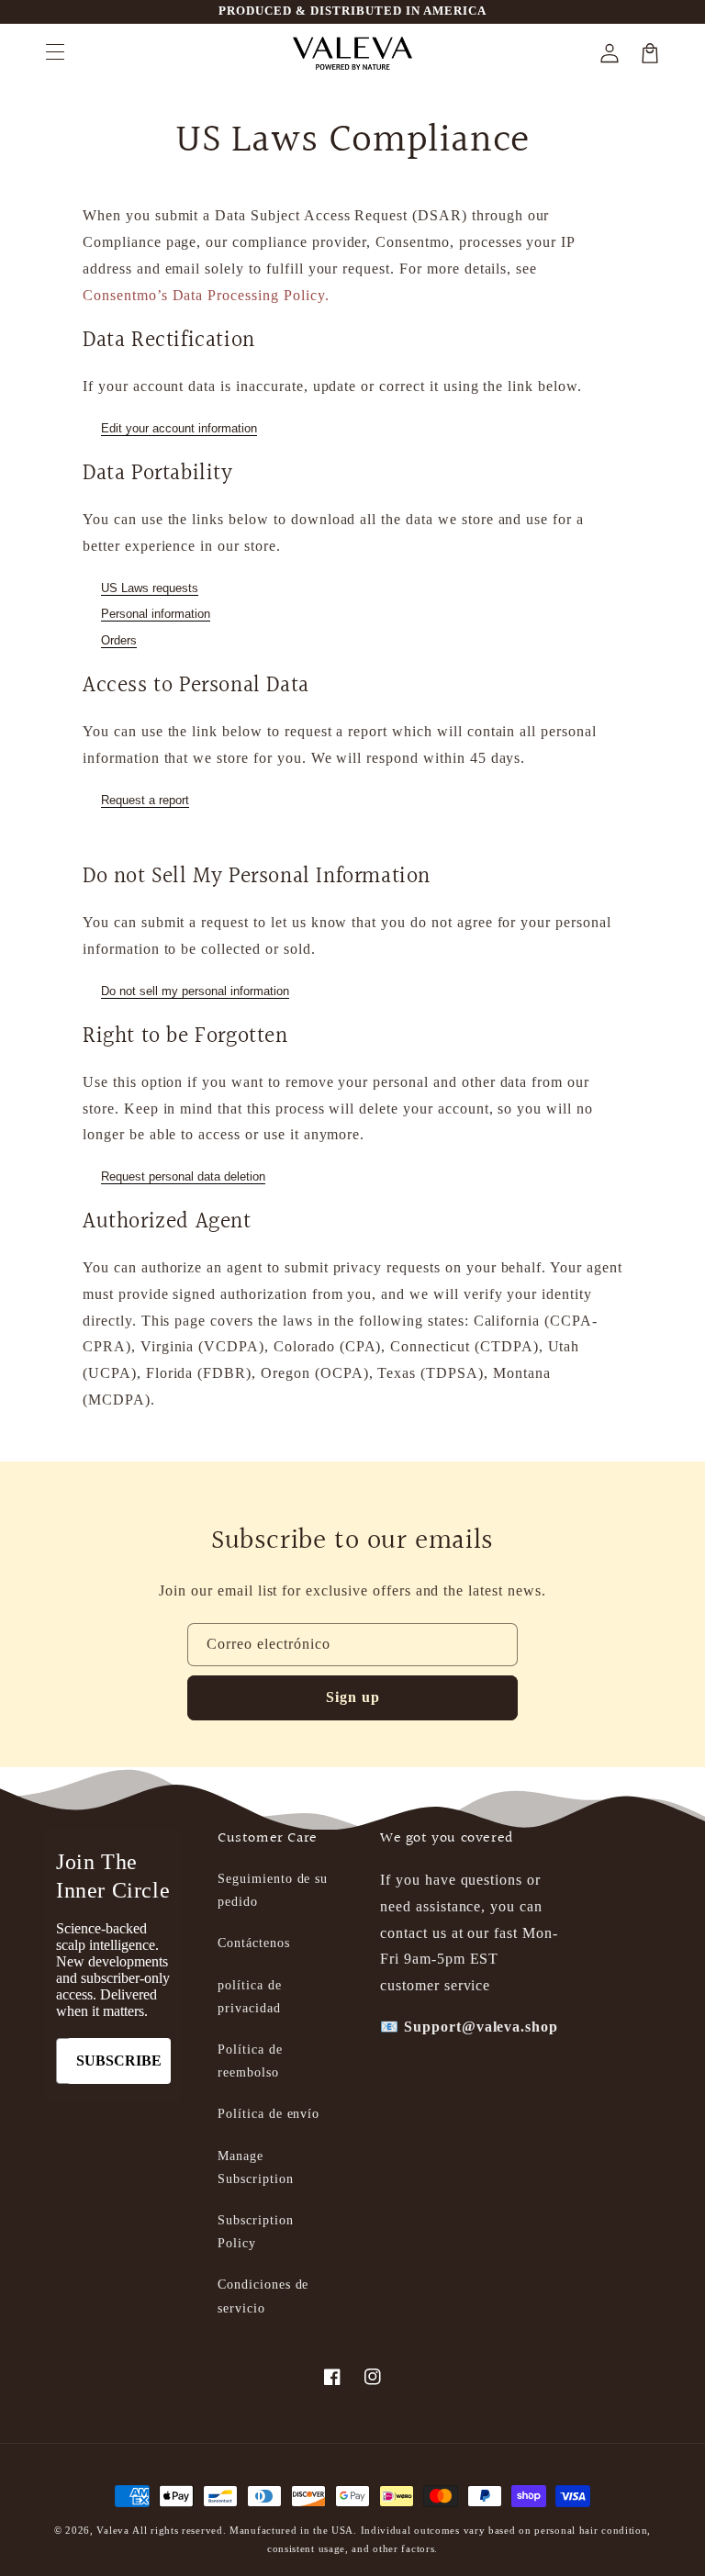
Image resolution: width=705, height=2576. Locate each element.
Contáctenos (254, 1943)
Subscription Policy (256, 2232)
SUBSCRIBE (119, 2061)
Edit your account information (179, 428)
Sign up (353, 1697)
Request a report (145, 800)
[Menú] (55, 53)
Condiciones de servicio (263, 2296)
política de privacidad (250, 1997)
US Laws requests (150, 588)
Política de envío (269, 2114)
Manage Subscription (256, 2167)
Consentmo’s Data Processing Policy (204, 295)
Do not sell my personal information (195, 991)
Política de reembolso (250, 2061)
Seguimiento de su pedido (273, 1890)
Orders (119, 640)
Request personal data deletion (183, 1176)
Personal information (156, 614)
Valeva (112, 2530)
